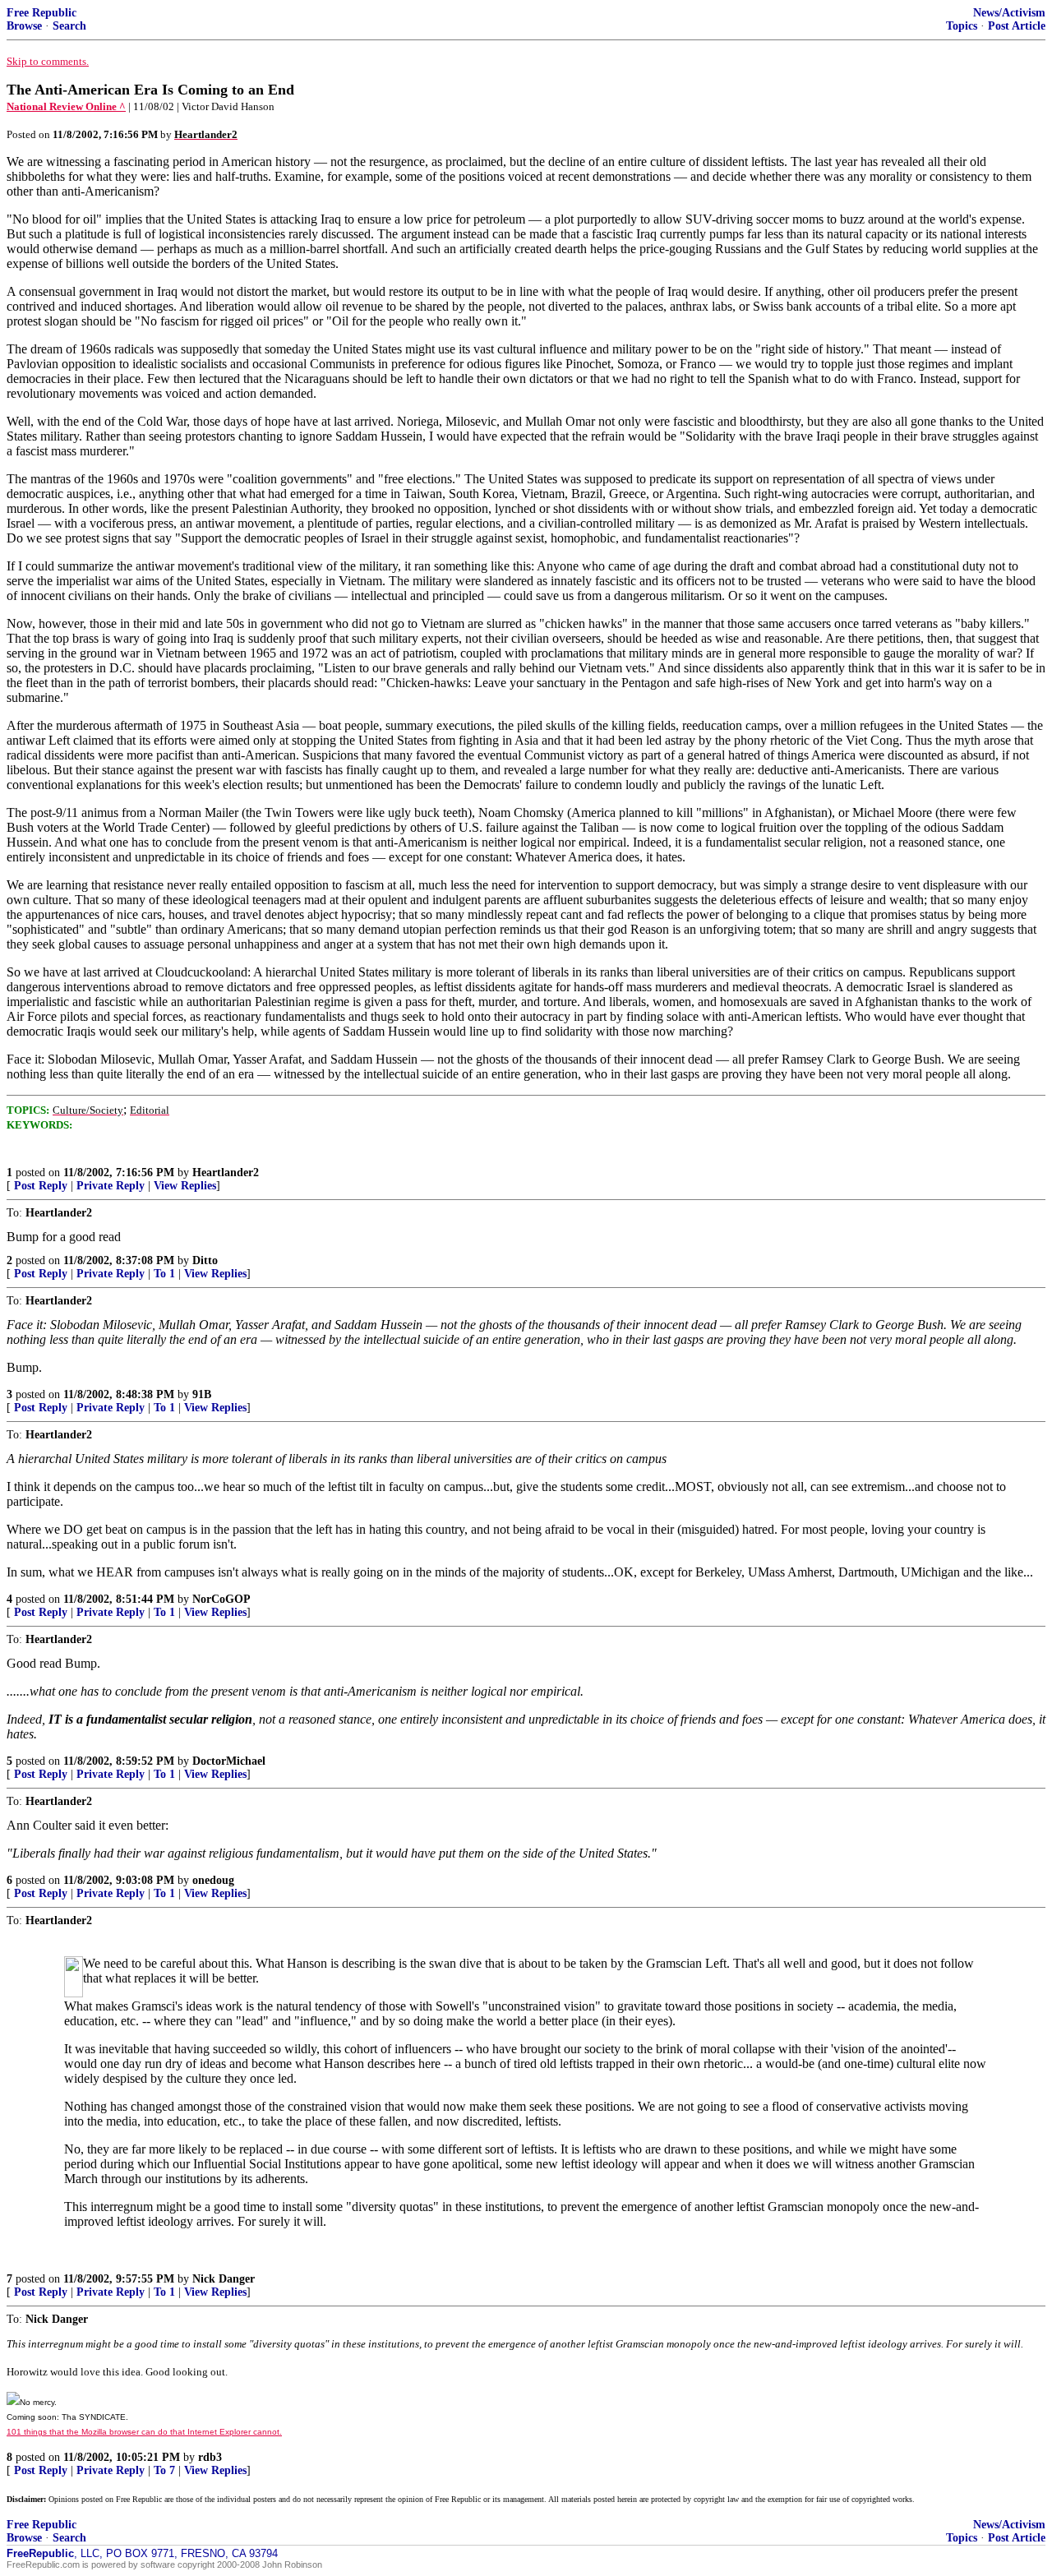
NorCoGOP (221, 1599)
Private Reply (111, 1186)
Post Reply (41, 1186)
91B (202, 1394)
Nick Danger (224, 2279)
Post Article (1017, 26)
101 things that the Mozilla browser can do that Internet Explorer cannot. (144, 2432)
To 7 (164, 2470)
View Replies (185, 1186)
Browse (24, 26)
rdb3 (210, 2457)
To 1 (164, 1274)
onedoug (213, 1880)
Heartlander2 (226, 1173)
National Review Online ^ (66, 106)
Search (69, 26)
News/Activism (1009, 13)
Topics (962, 26)
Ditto (205, 1260)
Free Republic (42, 13)
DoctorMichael (229, 1761)
